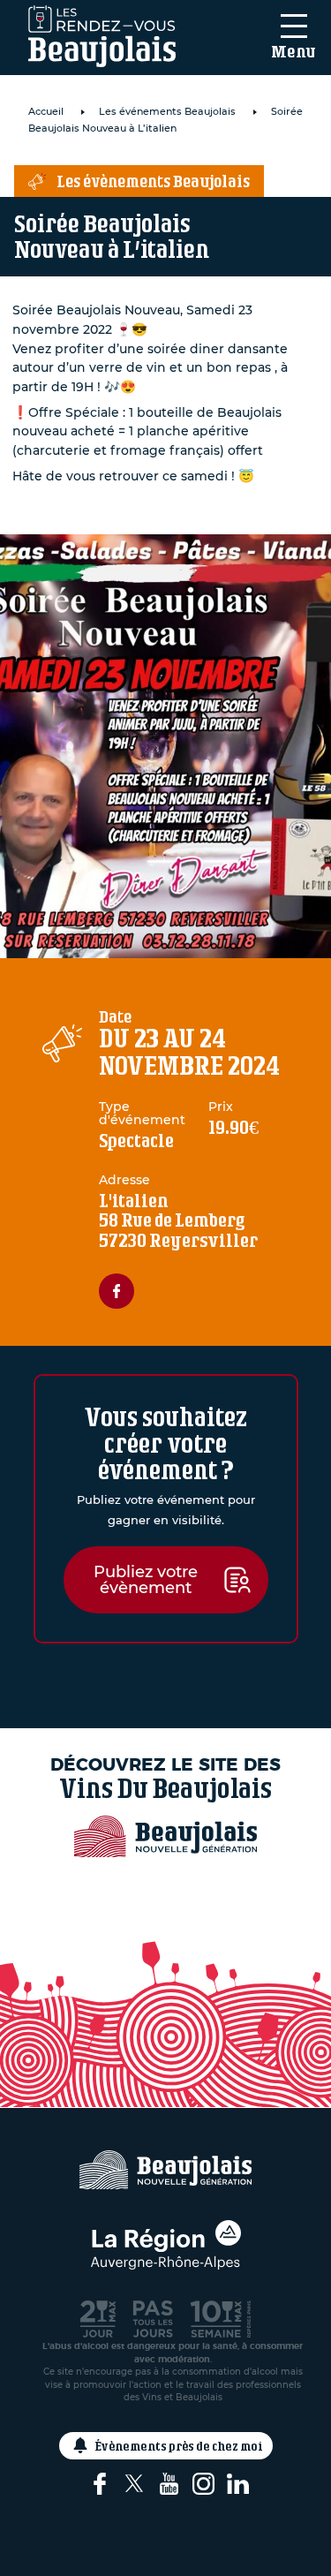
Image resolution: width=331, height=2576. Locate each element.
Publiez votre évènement (146, 1580)
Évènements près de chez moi (179, 2446)
